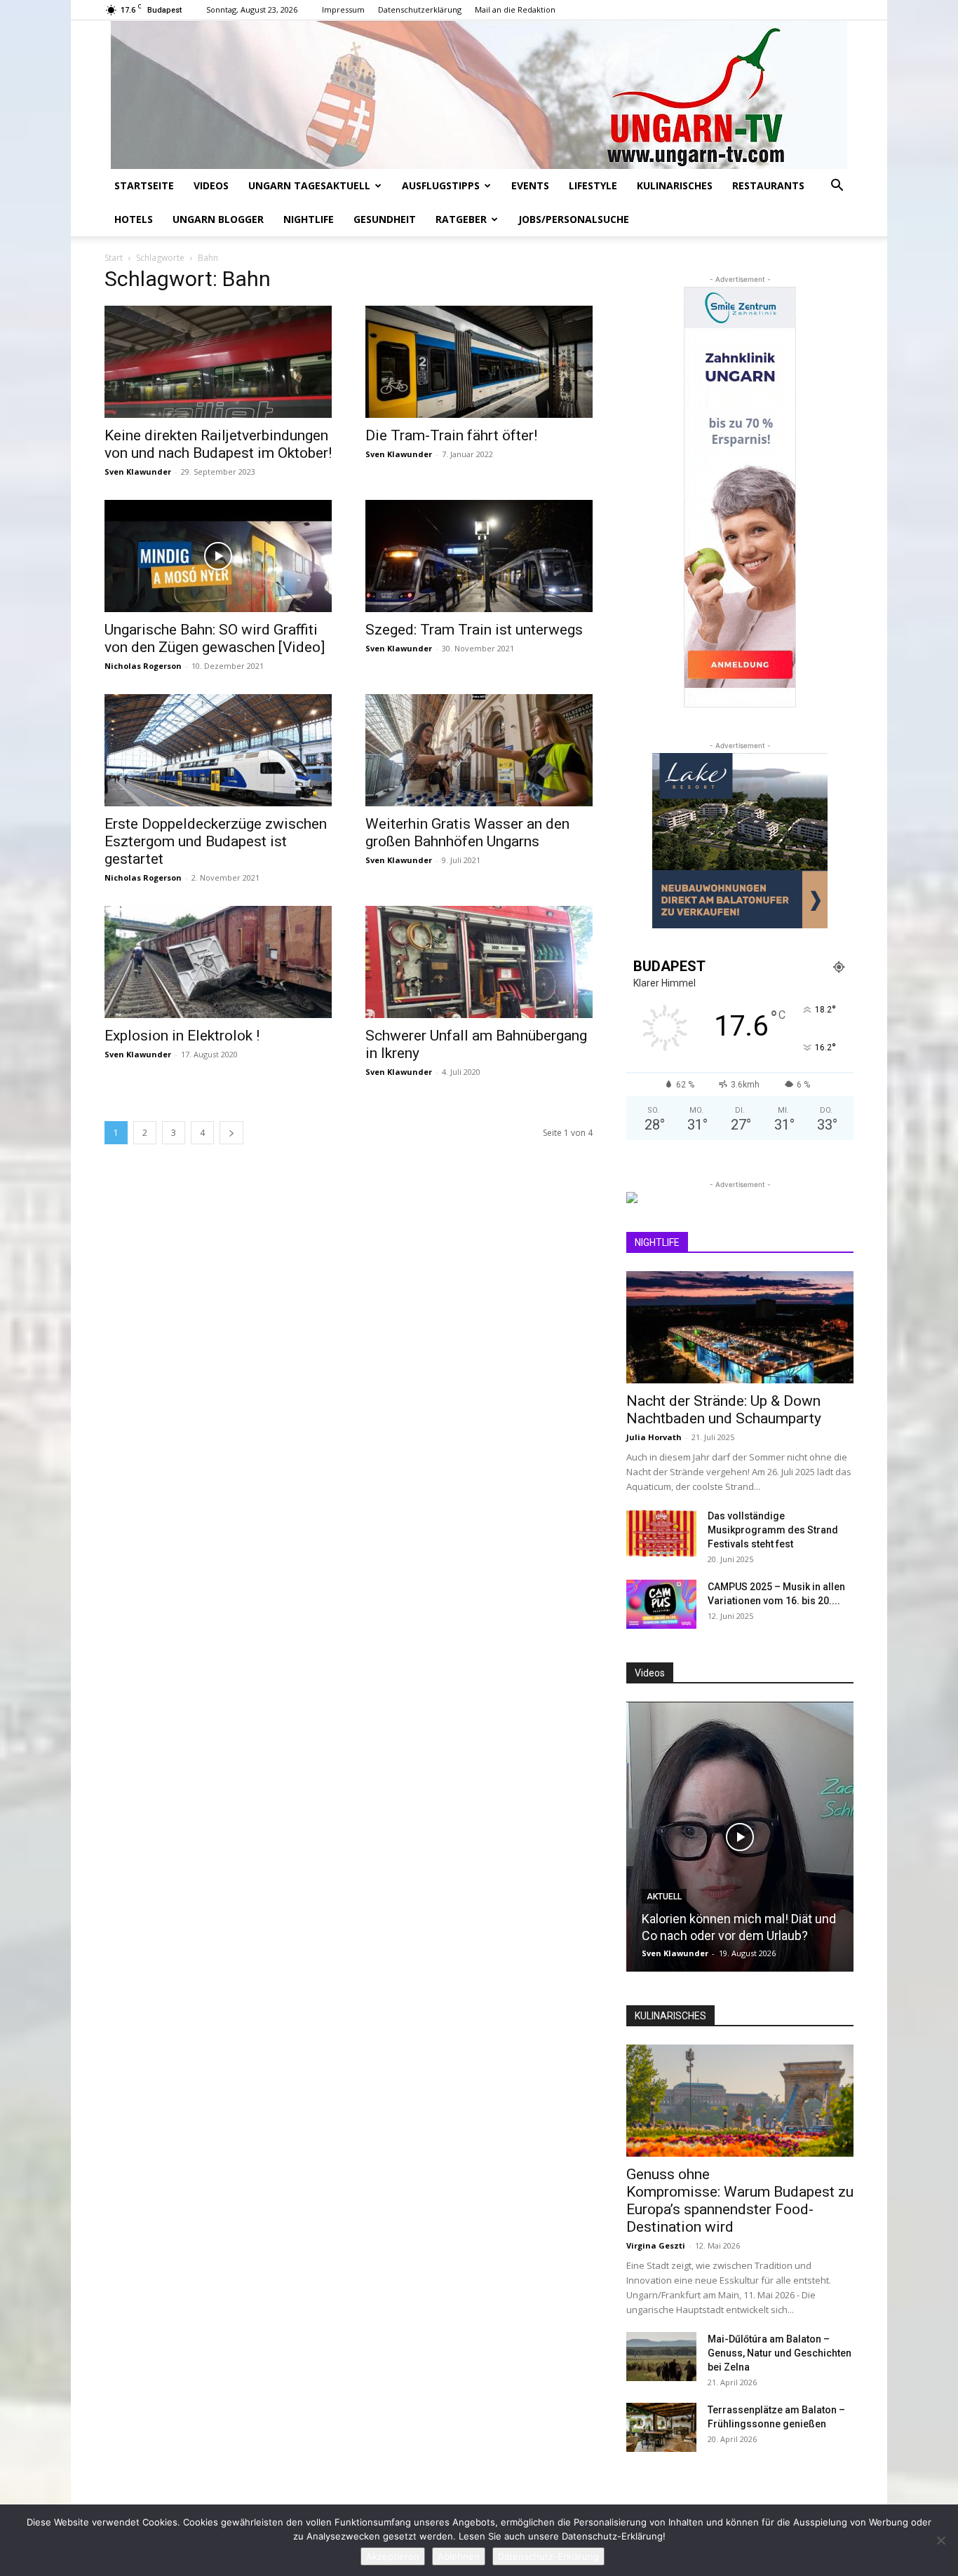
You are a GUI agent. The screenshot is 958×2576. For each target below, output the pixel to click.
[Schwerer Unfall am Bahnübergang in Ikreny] (479, 962)
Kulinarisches (675, 185)
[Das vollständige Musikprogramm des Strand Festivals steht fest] (661, 1533)
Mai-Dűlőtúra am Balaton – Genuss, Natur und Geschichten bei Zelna (780, 2353)
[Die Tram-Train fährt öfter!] (479, 362)
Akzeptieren (393, 2556)
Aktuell (664, 1897)
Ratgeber (461, 219)
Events (530, 185)
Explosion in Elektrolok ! (182, 1036)
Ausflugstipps (441, 185)
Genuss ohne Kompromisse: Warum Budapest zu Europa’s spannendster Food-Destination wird (740, 2201)
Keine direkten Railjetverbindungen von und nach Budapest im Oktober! (218, 444)
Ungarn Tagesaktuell (309, 185)
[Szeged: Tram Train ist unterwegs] (479, 556)
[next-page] (231, 1133)
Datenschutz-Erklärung (548, 2556)
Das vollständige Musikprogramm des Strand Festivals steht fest (773, 1530)
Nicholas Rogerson (143, 666)
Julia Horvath (654, 1437)
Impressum (343, 9)
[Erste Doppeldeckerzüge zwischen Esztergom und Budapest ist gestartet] (218, 750)
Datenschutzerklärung (420, 9)
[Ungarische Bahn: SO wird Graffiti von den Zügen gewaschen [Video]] (218, 556)
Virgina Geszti (656, 2245)
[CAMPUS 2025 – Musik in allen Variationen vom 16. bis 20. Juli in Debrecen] (661, 1604)
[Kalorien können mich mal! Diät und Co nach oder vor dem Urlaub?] (740, 1837)
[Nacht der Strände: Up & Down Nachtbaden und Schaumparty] (740, 1327)
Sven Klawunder (138, 472)
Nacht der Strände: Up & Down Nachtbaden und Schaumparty (724, 1410)
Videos (211, 185)
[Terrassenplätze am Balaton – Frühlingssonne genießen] (661, 2427)
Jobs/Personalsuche (574, 219)
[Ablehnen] (940, 2540)
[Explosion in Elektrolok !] (218, 962)
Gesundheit (385, 219)
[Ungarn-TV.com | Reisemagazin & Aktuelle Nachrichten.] (479, 95)
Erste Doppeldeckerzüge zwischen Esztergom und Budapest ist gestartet (216, 841)
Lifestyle (593, 185)
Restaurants (768, 185)
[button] (837, 187)
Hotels (134, 219)
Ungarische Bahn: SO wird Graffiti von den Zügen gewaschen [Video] (215, 638)
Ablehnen (459, 2556)
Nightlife (309, 219)
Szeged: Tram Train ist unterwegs (474, 630)
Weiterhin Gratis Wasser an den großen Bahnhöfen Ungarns (467, 833)
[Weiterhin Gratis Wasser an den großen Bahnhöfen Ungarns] (479, 750)
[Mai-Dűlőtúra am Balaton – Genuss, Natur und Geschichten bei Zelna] (661, 2357)
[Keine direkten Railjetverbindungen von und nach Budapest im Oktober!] (218, 362)
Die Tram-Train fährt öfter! (451, 435)
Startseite (144, 185)
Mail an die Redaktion (515, 9)
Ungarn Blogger (218, 219)
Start (114, 258)
